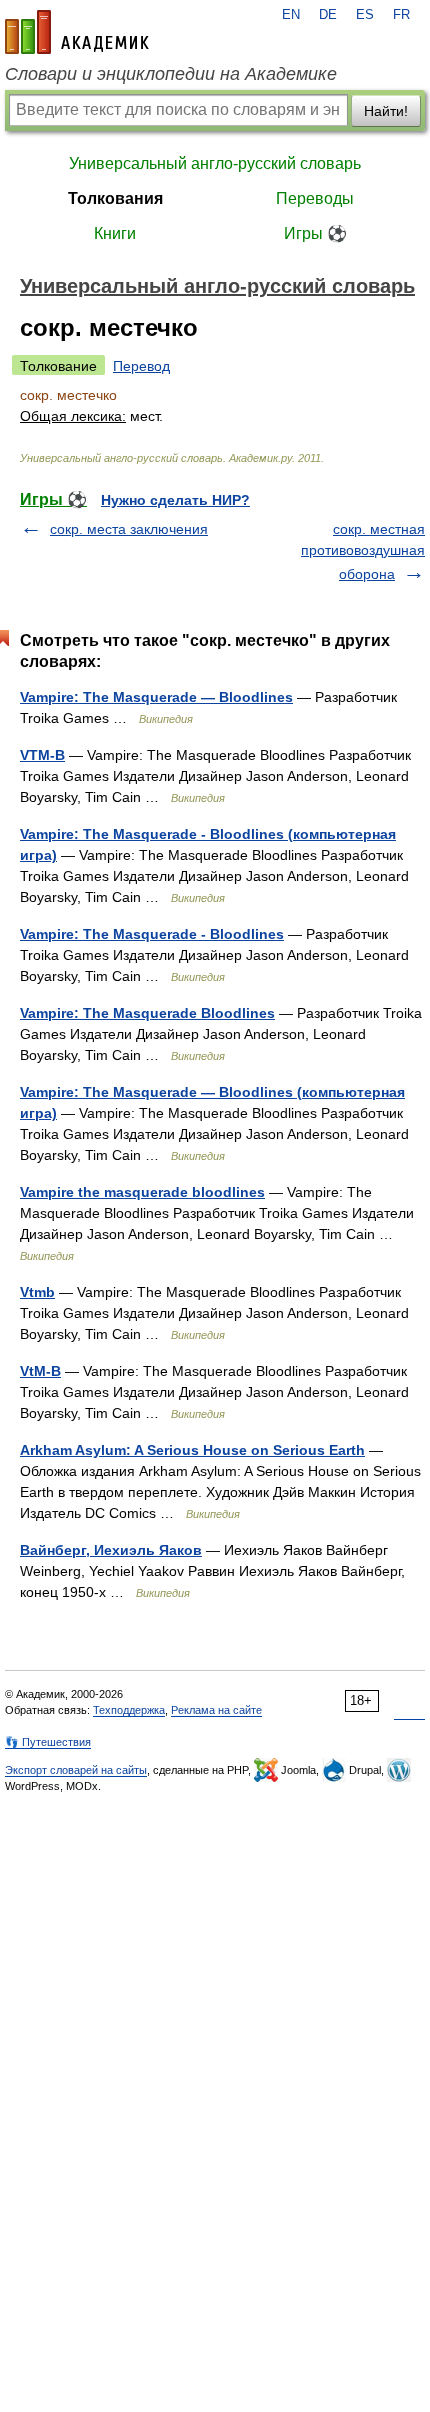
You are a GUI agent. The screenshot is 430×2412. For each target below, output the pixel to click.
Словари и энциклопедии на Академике (171, 74)
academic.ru (77, 32)
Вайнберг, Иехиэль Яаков (111, 1550)
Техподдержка (129, 1710)
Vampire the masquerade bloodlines (142, 1192)
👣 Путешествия (48, 1742)
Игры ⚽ (315, 233)
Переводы (315, 198)
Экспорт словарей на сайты (76, 1770)
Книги (115, 233)
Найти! (386, 111)
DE (328, 15)
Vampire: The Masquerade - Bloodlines (152, 934)
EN (291, 15)
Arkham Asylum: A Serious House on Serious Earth (192, 1450)
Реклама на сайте (216, 1710)
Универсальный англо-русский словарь (215, 163)
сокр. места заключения (129, 529)
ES (365, 15)
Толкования (115, 198)
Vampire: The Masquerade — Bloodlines (156, 697)
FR (401, 15)
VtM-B (40, 1371)
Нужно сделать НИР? (175, 500)
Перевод (141, 366)
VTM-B (42, 755)
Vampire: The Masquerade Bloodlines (147, 1013)
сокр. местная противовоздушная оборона (363, 551)
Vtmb (37, 1292)
